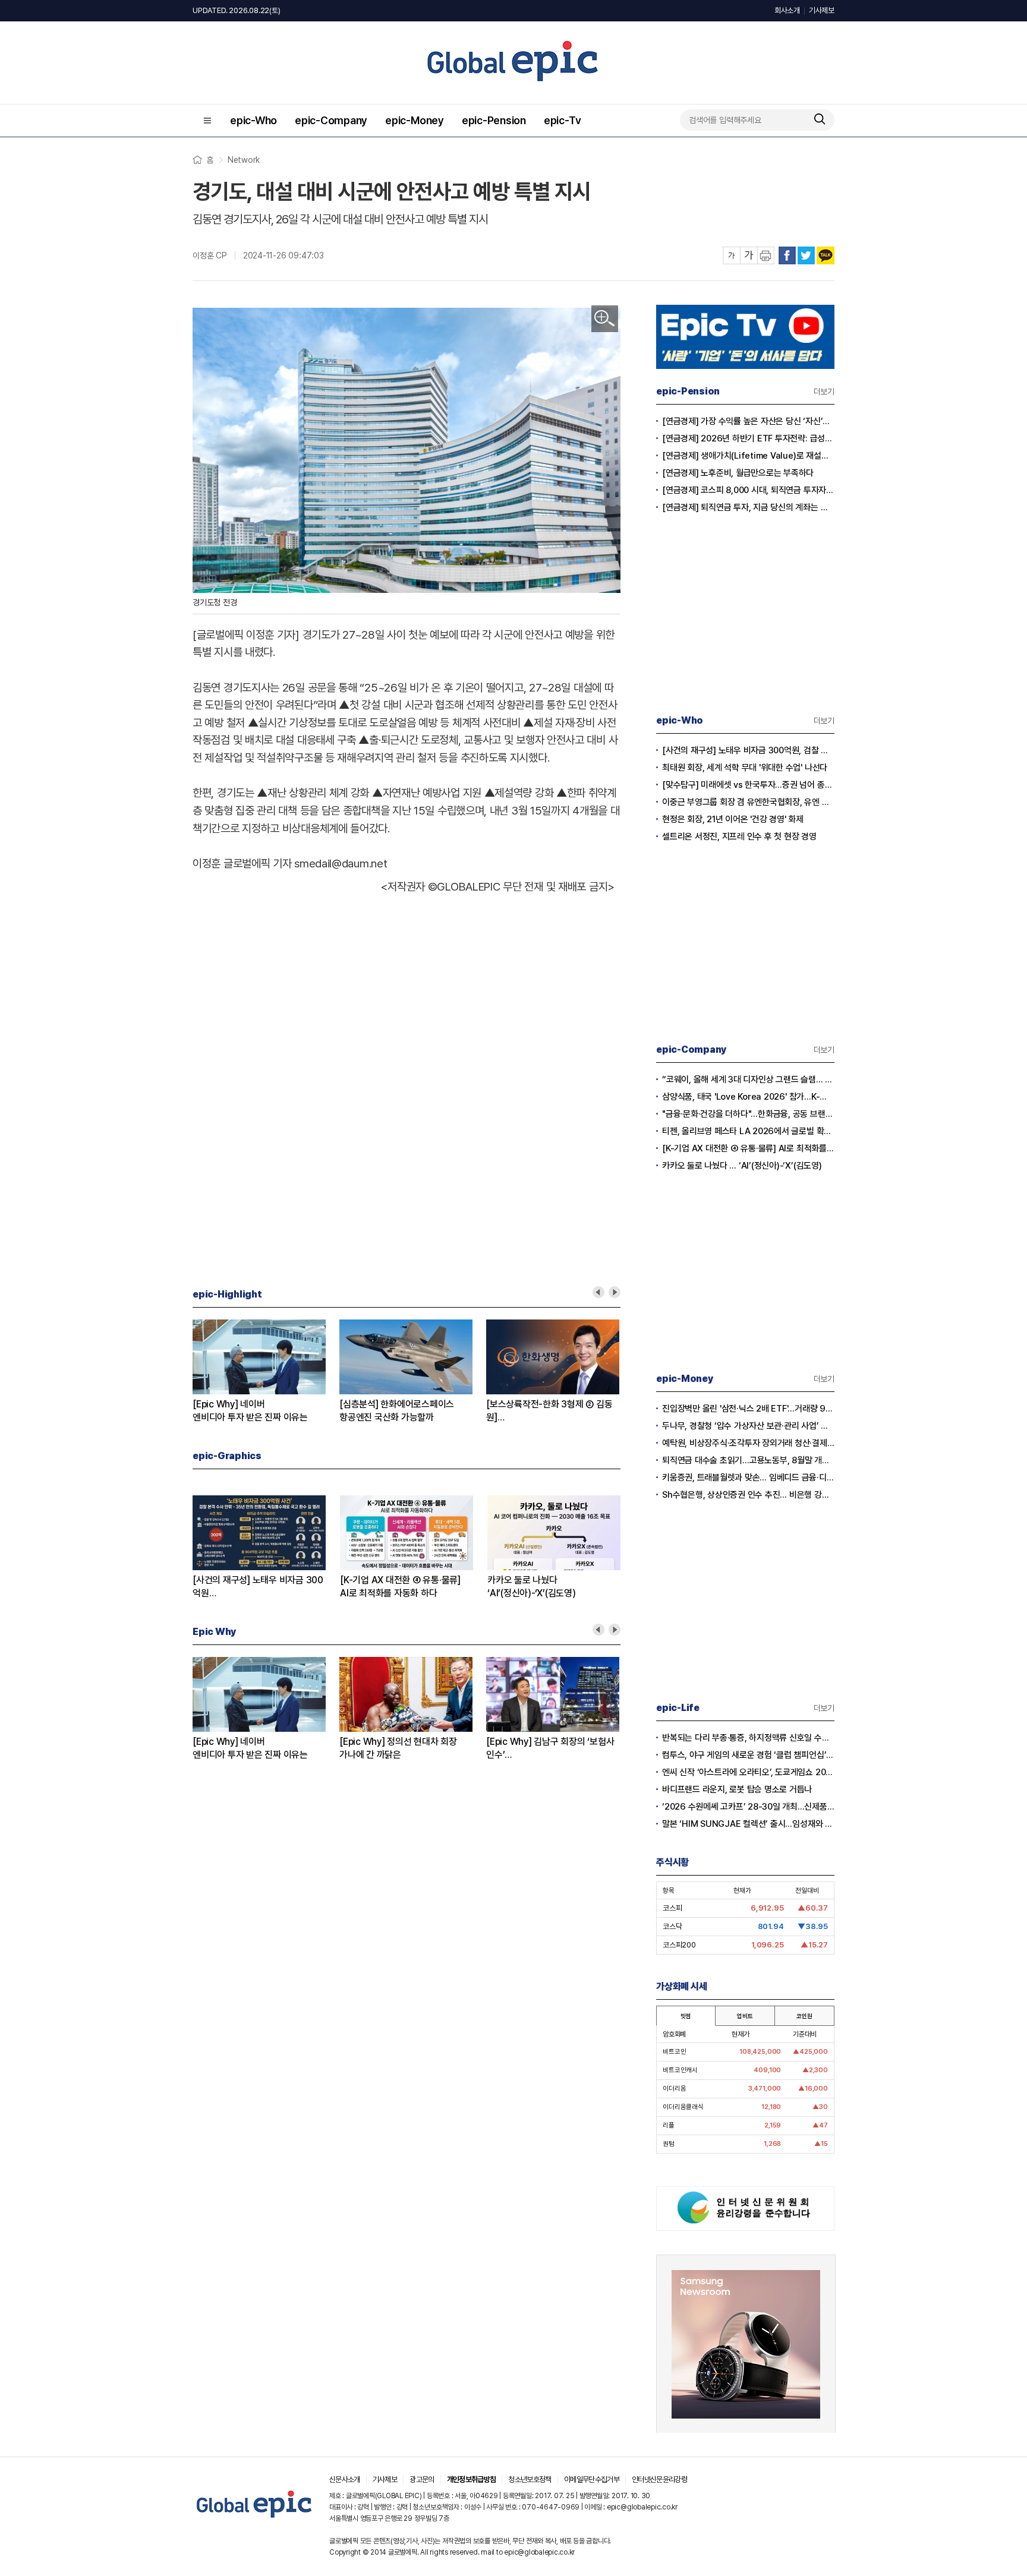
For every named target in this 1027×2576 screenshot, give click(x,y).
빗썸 (686, 2016)
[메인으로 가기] (255, 2518)
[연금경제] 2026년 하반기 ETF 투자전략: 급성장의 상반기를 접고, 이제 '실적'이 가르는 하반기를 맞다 (748, 438)
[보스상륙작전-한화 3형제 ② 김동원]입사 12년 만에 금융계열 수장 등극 (550, 1411)
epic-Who (253, 120)
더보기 (824, 392)
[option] (266, 1372)
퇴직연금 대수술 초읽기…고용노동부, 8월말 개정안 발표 (748, 1460)
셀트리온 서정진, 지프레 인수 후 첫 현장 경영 (739, 836)
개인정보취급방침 (472, 2479)
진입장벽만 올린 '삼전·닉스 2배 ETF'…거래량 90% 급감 (748, 1409)
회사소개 (787, 10)
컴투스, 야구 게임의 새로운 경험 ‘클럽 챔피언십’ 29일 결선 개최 (748, 1755)
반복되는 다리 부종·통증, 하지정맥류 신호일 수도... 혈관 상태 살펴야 (748, 1738)
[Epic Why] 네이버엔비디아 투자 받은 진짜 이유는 (250, 1411)
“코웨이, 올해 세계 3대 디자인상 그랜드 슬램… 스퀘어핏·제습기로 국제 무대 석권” (748, 1079)
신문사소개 (345, 2479)
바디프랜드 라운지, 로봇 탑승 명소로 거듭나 (737, 1789)
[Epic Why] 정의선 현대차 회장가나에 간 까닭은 (398, 1748)
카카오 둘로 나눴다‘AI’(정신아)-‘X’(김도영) (532, 1587)
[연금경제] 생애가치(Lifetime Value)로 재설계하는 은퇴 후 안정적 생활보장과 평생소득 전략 (748, 456)
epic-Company (331, 120)
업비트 (745, 2016)
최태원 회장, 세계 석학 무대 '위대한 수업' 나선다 (745, 768)
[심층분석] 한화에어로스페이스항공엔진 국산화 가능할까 (397, 1411)
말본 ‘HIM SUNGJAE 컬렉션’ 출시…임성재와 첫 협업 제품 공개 (748, 1824)
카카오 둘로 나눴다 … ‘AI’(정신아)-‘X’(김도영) (742, 1166)
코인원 (804, 2016)
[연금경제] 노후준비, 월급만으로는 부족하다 (738, 473)
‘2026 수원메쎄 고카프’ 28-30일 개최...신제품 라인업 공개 (748, 1807)
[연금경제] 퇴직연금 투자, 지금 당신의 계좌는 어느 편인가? (748, 507)
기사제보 (822, 10)
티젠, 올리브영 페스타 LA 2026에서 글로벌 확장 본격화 (748, 1131)
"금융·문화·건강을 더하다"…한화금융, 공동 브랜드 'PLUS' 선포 (748, 1114)
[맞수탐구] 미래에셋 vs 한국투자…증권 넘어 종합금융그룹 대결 (748, 785)
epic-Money (415, 120)
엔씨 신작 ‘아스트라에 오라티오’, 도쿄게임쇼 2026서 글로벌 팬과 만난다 (748, 1772)
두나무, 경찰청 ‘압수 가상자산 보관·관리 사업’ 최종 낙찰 (748, 1426)
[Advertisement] (407, 951)
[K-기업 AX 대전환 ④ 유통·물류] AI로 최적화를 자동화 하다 (748, 1148)
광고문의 (422, 2479)
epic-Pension (494, 120)
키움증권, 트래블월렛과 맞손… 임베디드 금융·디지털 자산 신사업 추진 (748, 1478)
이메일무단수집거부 (592, 2479)
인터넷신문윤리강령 (659, 2479)
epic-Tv (562, 120)
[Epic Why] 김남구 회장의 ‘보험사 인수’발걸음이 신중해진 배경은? (550, 1749)
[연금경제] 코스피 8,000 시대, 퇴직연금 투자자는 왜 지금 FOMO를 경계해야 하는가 (748, 490)
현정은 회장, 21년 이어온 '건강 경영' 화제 (733, 819)
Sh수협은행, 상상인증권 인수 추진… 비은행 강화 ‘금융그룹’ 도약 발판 (748, 1495)
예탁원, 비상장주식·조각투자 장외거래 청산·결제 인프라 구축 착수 (748, 1443)
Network (244, 160)
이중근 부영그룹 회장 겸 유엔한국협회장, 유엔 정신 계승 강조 (748, 802)
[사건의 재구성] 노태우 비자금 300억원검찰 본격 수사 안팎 (258, 1587)
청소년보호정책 (530, 2479)
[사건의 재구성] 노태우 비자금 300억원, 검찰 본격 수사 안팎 (748, 750)
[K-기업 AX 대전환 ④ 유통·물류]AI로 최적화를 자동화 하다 (400, 1587)
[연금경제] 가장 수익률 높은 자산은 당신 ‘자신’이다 (748, 421)
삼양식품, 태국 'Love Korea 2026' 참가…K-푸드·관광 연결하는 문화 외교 (748, 1097)
